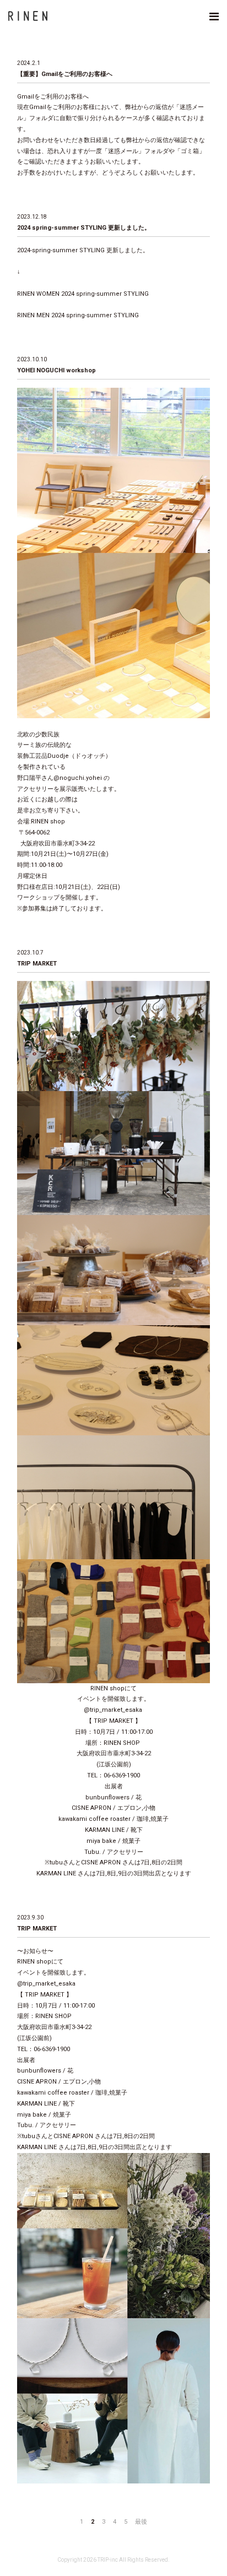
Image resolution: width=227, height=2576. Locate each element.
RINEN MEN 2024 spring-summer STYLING (78, 315)
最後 (141, 2522)
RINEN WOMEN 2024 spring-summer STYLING (83, 294)
